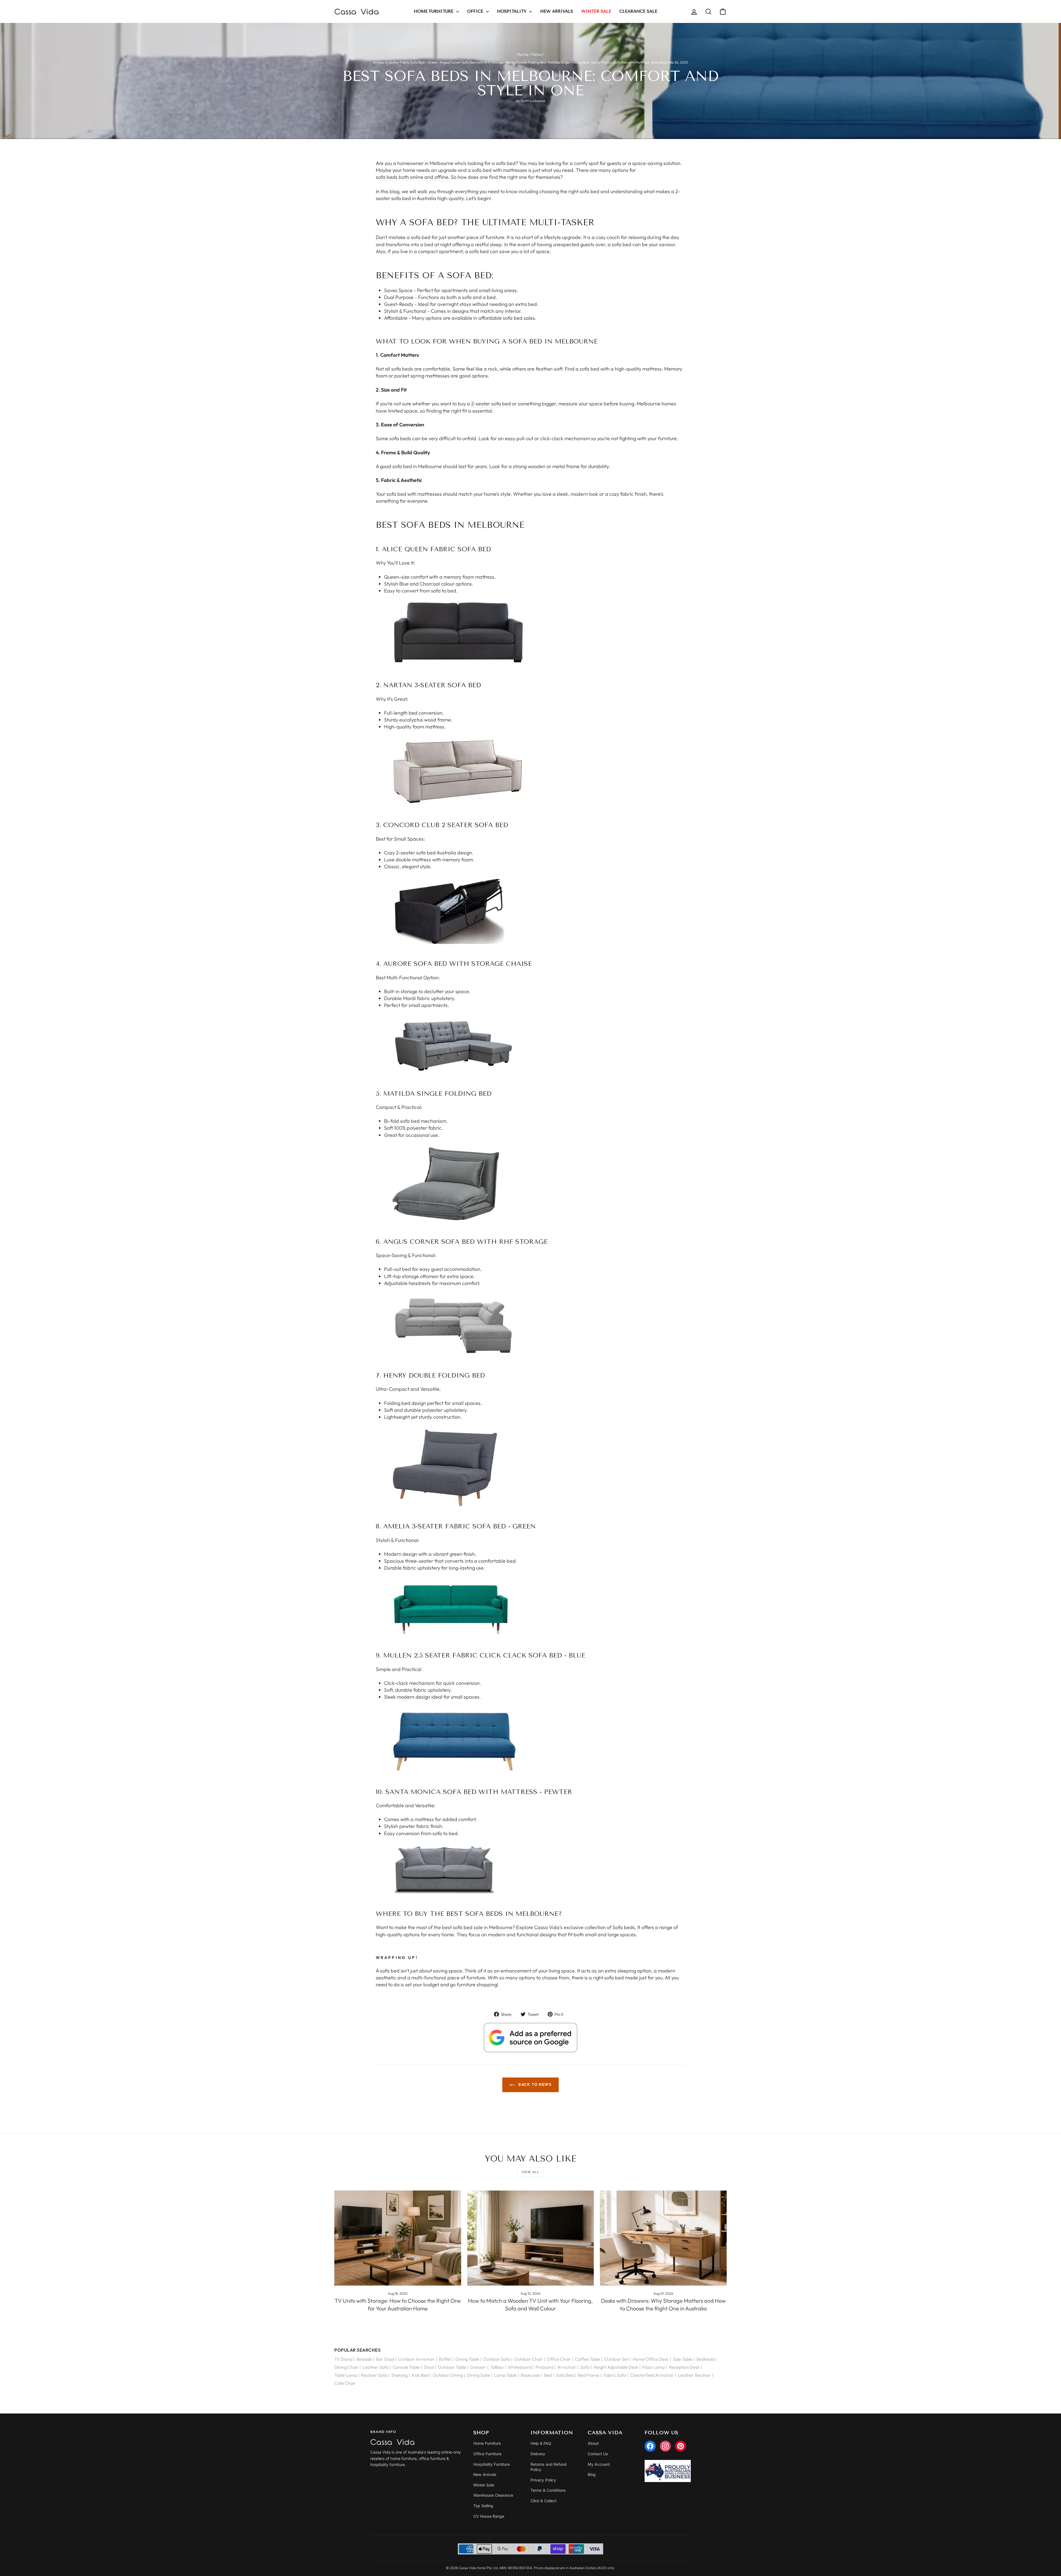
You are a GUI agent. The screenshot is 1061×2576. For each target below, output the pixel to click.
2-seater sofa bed (491, 404)
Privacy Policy (543, 2480)
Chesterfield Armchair (652, 2375)
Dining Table (467, 2359)
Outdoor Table (452, 2367)
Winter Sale (484, 2485)
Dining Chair (346, 2367)
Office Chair (559, 2359)
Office (476, 11)
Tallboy (497, 2367)
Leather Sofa (375, 2367)
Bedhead (705, 2359)
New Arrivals (557, 11)
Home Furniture (434, 11)
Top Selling (483, 2506)
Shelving (399, 2375)
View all (531, 2172)
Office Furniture (487, 2454)
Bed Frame (589, 2375)
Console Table (406, 2367)
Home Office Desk (651, 2359)
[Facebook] (650, 2446)
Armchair (567, 2367)
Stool (429, 2367)
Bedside (364, 2359)
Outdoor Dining (448, 2375)
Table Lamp (346, 2375)
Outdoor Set (616, 2359)
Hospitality (512, 11)
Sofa (585, 2367)
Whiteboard (520, 2367)
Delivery (538, 2454)
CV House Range (489, 2516)
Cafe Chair (345, 2383)
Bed (548, 2375)
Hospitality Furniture (492, 2464)
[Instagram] (665, 2446)
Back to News (534, 2084)
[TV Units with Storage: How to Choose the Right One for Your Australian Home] (398, 2238)
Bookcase (530, 2375)
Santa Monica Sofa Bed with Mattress (620, 62)
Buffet (445, 2359)
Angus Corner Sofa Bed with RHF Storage (472, 62)
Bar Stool (385, 2359)
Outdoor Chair (528, 2359)
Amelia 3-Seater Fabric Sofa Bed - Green (405, 62)
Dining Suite (478, 2375)
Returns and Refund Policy (549, 2467)
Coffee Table (588, 2359)
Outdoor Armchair (416, 2359)
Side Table (683, 2359)
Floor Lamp (654, 2367)
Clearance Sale (638, 11)
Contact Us (598, 2454)
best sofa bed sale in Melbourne (477, 1927)
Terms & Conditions (548, 2490)
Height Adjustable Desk (616, 2367)
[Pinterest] (681, 2446)
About (593, 2443)
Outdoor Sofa (497, 2359)
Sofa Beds (659, 62)
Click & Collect (543, 2501)
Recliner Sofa (374, 2375)
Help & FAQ (541, 2443)
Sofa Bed (565, 2375)
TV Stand (343, 2359)
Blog (592, 2474)
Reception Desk (684, 2367)
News (537, 54)
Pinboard (544, 2367)
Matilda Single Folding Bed (568, 62)
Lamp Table (505, 2375)
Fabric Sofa (615, 2375)
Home (523, 54)
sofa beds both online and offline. (413, 177)
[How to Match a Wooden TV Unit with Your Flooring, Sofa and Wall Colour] (531, 2238)
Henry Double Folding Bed (526, 62)
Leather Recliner (694, 2375)
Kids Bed (420, 2375)
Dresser (478, 2367)
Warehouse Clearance (493, 2495)
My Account (599, 2464)
